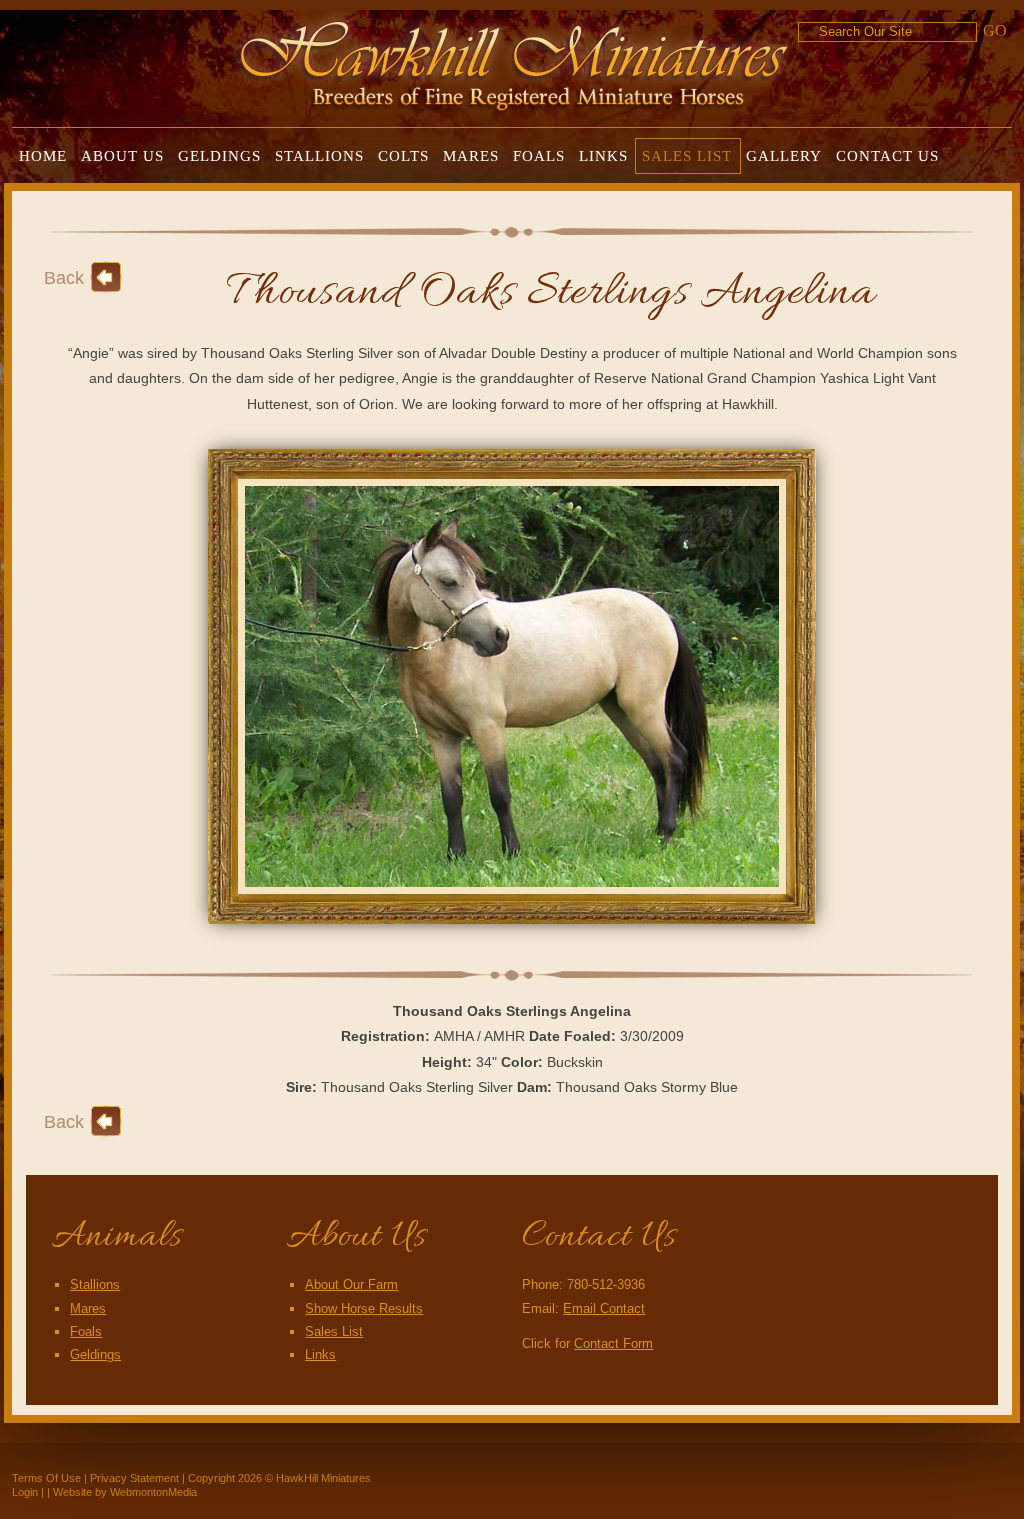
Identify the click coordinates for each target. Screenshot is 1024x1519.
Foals (86, 1331)
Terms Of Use (46, 1478)
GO (995, 30)
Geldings (95, 1354)
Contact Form (613, 1343)
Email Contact (604, 1308)
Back (64, 278)
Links (320, 1354)
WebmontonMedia (153, 1492)
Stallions (95, 1284)
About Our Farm (351, 1284)
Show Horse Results (364, 1308)
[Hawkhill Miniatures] (514, 62)
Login (25, 1492)
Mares (88, 1308)
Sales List (334, 1331)
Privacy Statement (134, 1478)
